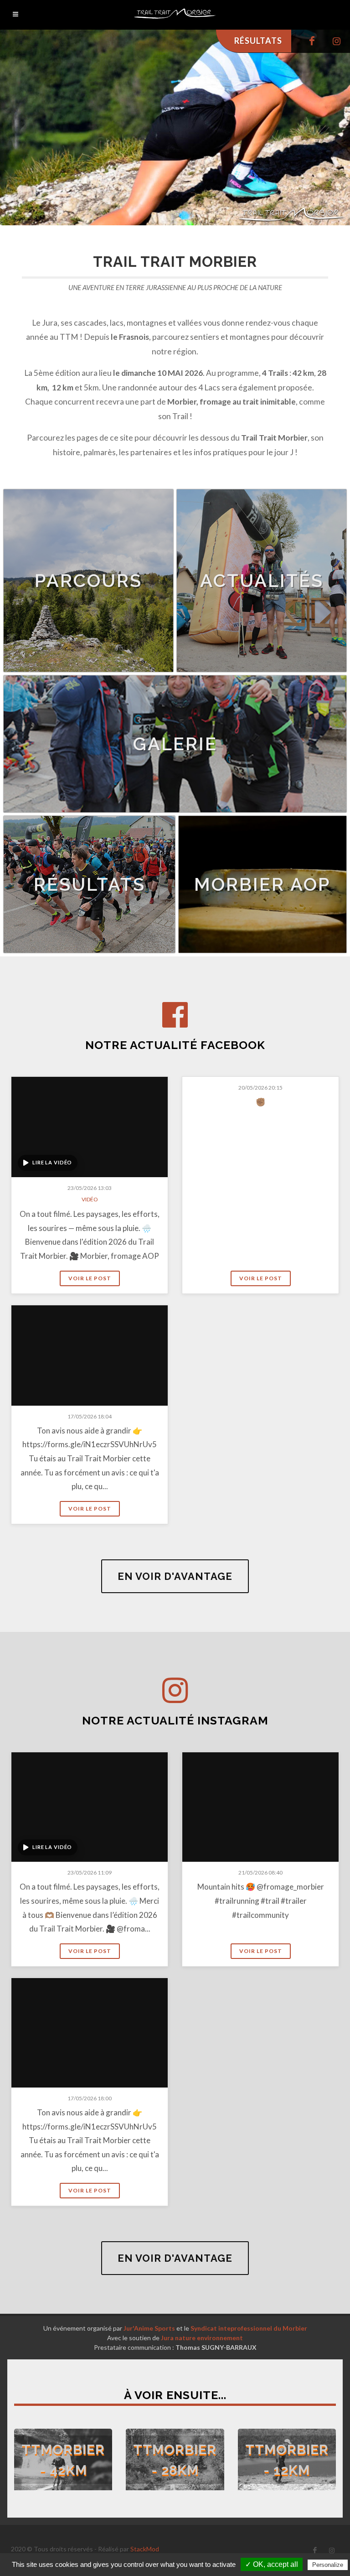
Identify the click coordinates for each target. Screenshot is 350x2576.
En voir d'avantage (175, 1576)
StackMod (145, 2549)
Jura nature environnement (202, 2338)
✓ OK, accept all (272, 2564)
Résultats (258, 41)
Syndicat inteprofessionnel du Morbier (249, 2328)
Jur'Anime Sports (149, 2328)
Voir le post (90, 1278)
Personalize (328, 2565)
